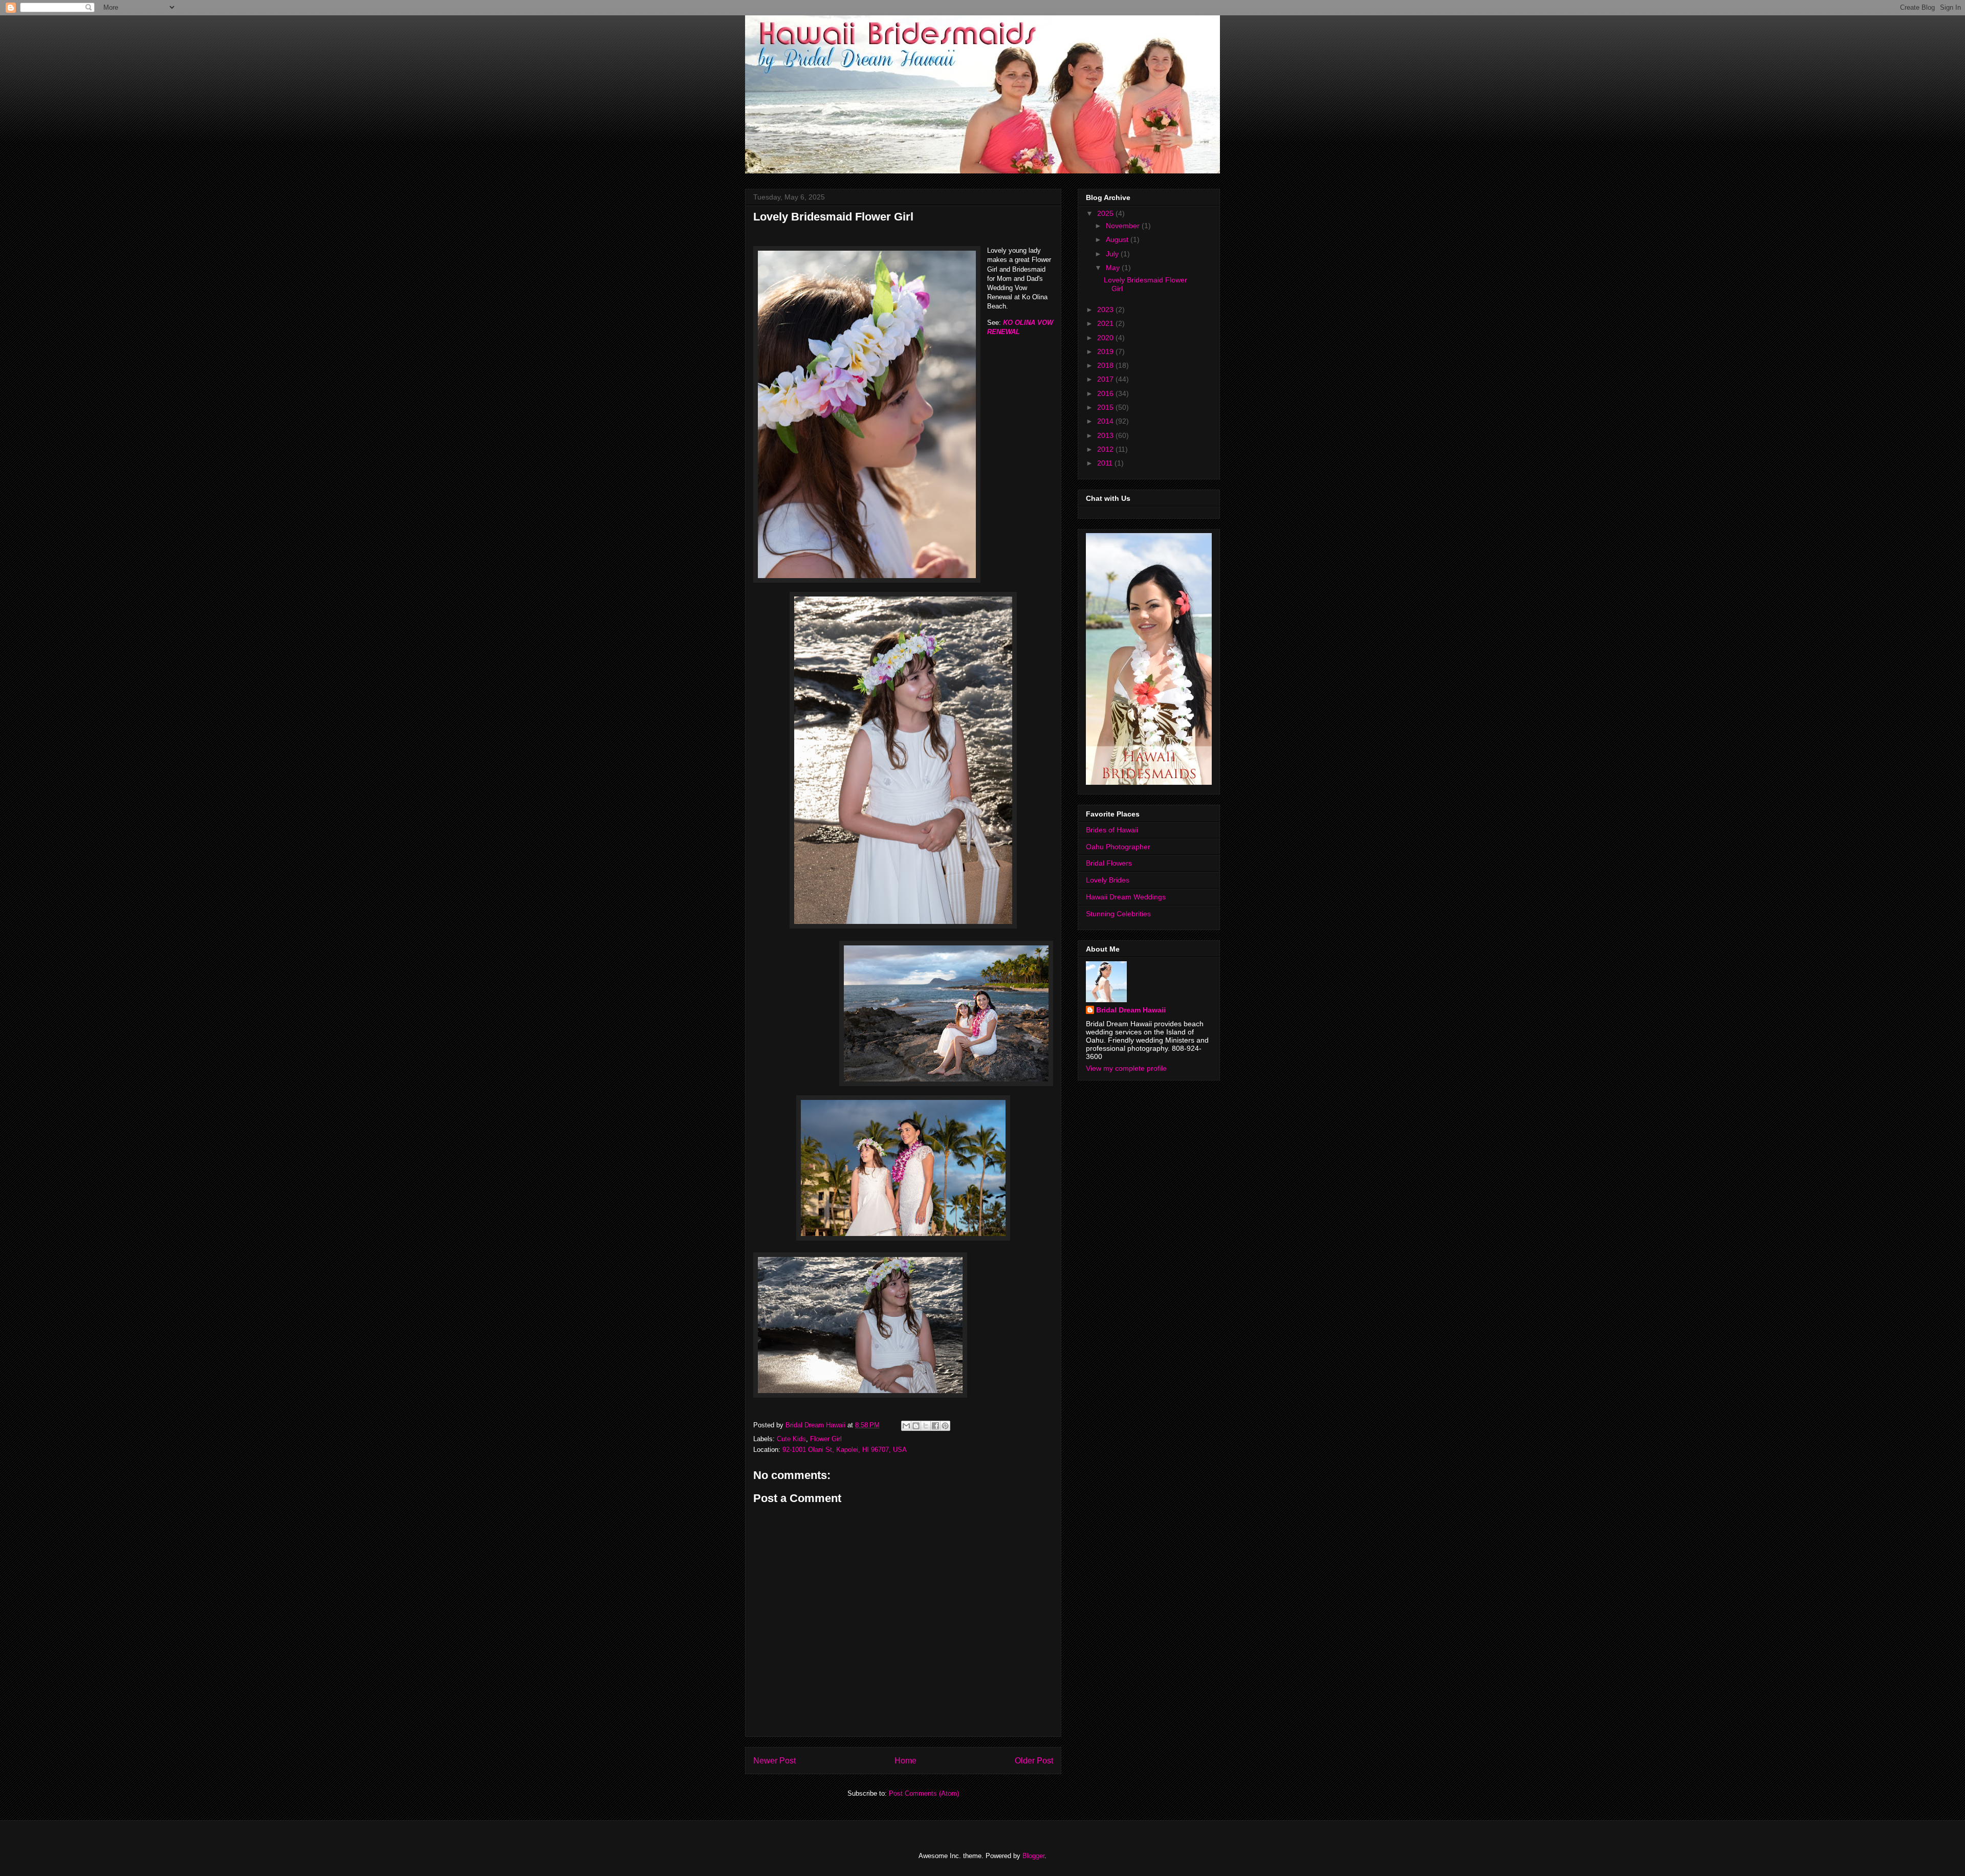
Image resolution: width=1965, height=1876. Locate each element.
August (1118, 239)
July (1113, 254)
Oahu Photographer (1118, 847)
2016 (1106, 393)
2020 (1106, 338)
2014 (1106, 421)
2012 (1106, 449)
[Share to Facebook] (935, 1426)
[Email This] (906, 1426)
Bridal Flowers (1109, 863)
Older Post (1034, 1761)
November (1124, 226)
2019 (1106, 351)
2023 (1106, 310)
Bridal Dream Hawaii (1131, 1010)
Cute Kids (791, 1439)
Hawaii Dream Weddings (1126, 897)
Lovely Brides (1108, 880)
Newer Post (774, 1761)
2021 (1106, 323)
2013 (1106, 435)
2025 (1106, 213)
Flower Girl (826, 1439)
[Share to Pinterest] (945, 1426)
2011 (1106, 463)
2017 (1106, 379)
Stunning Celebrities (1118, 914)
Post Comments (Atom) (924, 1793)
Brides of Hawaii (1112, 830)
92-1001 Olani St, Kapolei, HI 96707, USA (845, 1450)
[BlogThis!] (916, 1426)
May (1114, 268)
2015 (1106, 407)
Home (905, 1761)
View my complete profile (1126, 1068)
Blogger (1033, 1856)
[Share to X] (926, 1426)
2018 (1106, 365)
